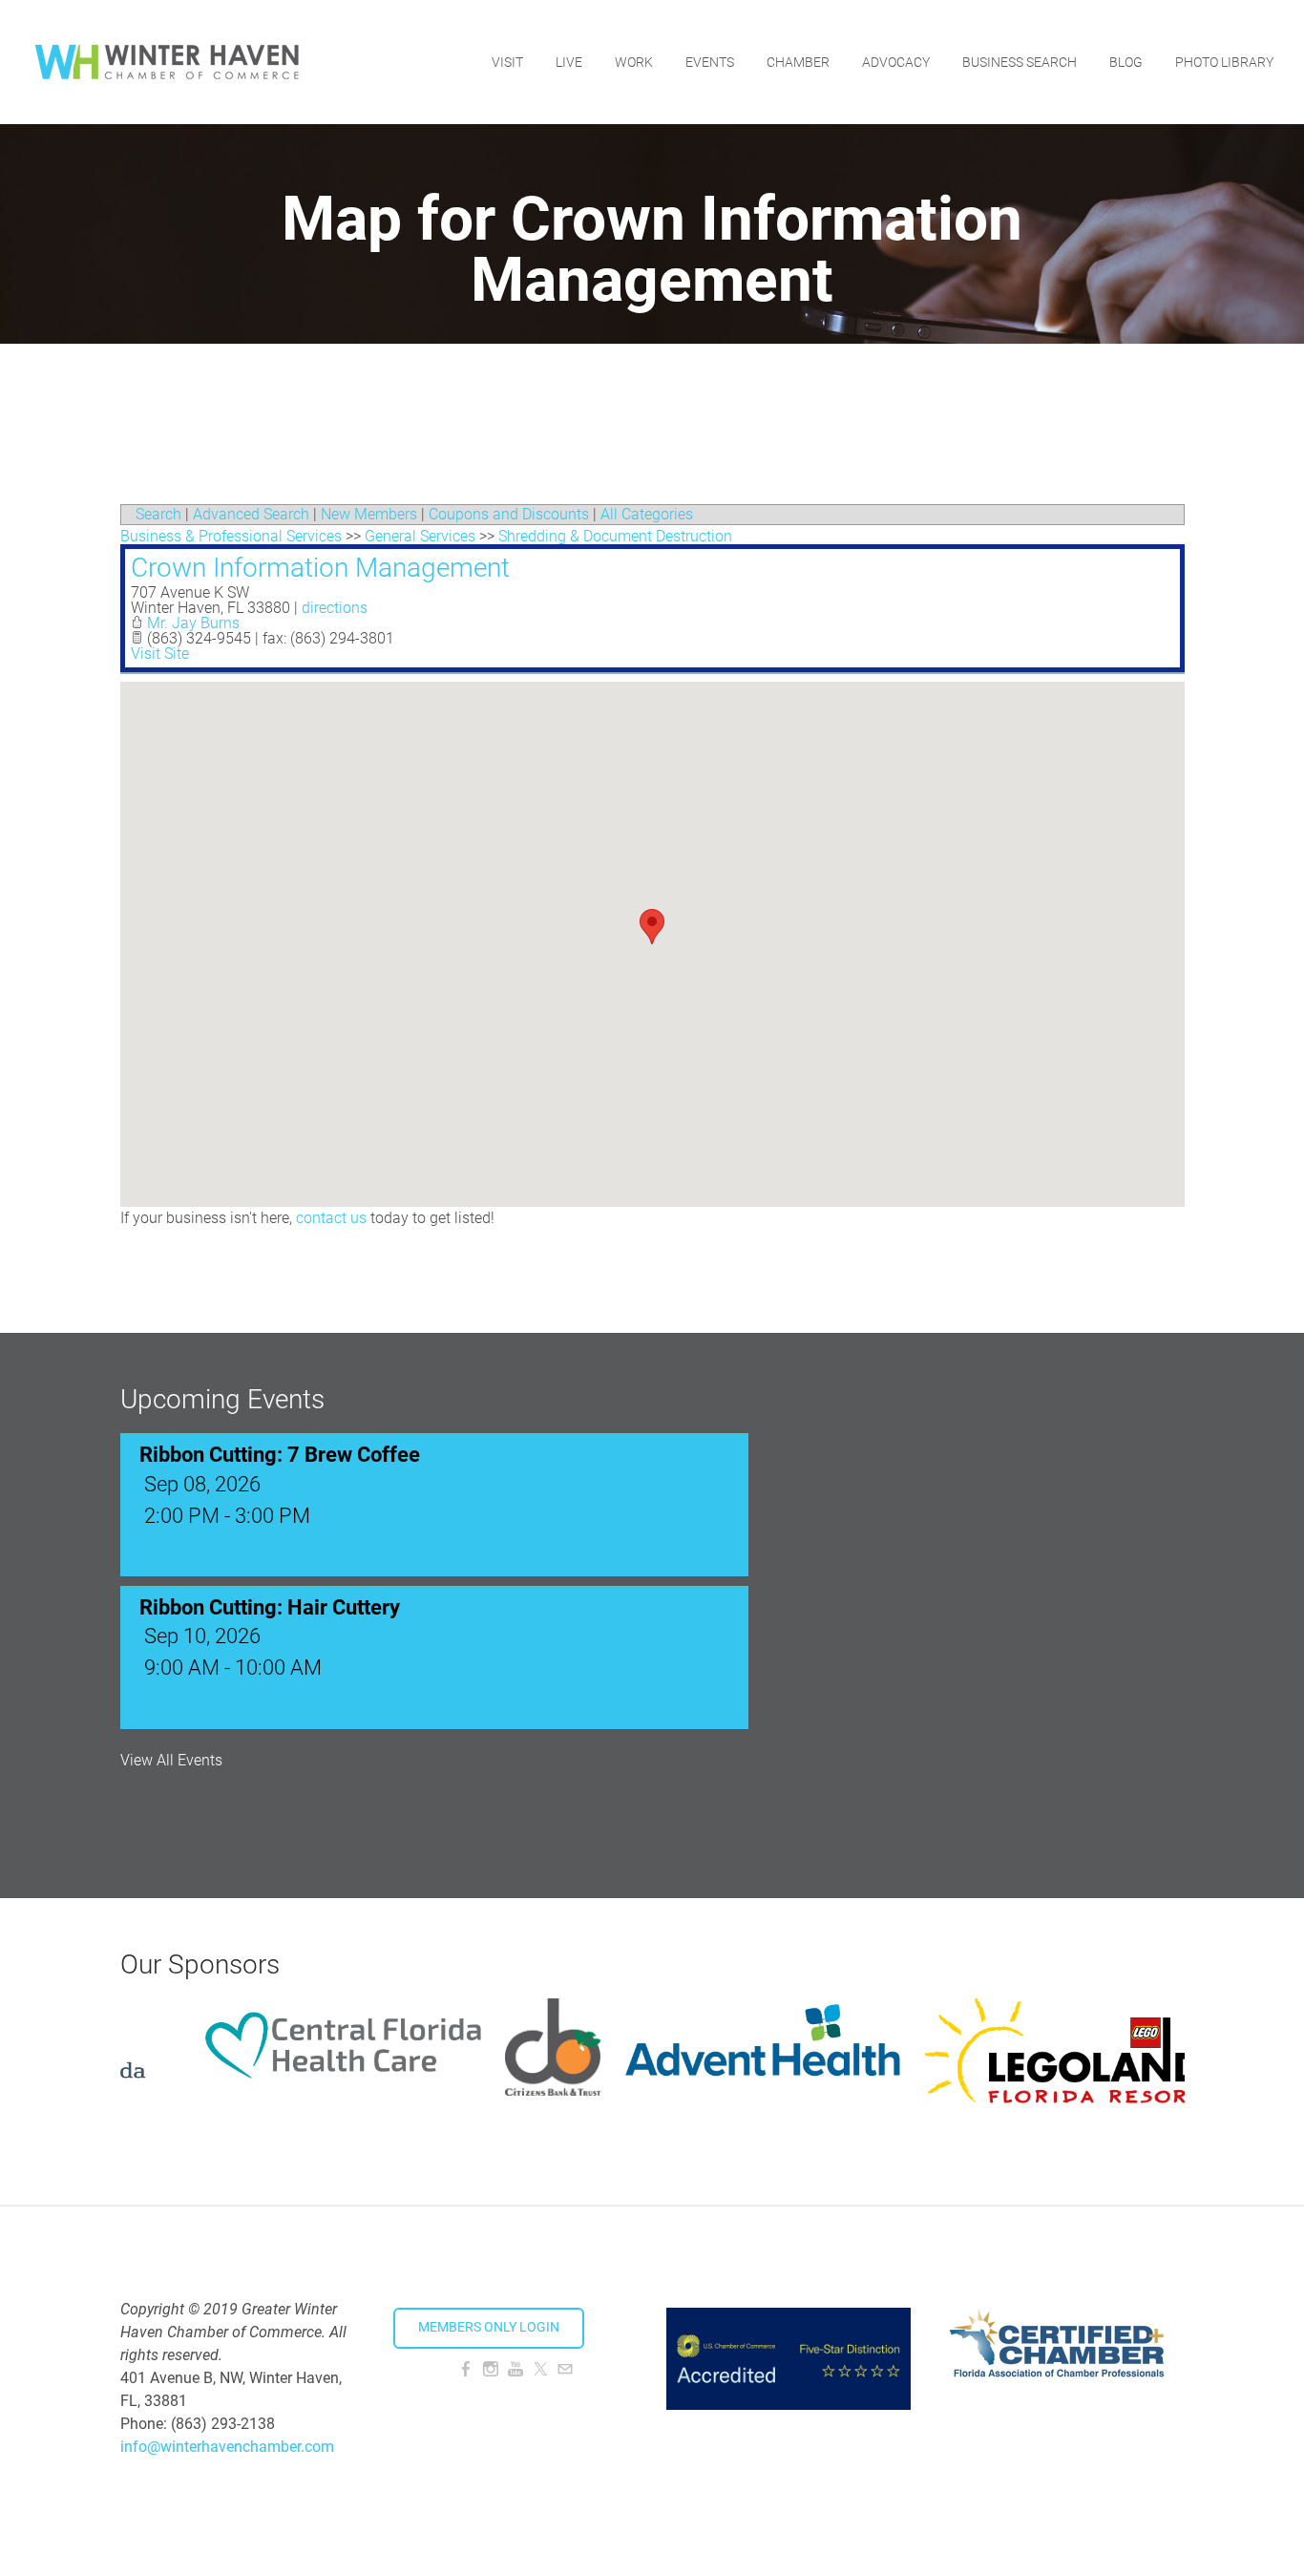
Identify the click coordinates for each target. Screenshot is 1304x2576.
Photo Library (1224, 62)
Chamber (798, 62)
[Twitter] (540, 2369)
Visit (507, 62)
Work (634, 62)
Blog (1126, 62)
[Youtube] (515, 2369)
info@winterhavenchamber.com (227, 2447)
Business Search (1020, 62)
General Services (420, 536)
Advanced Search (251, 514)
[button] (652, 927)
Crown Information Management (320, 568)
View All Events (171, 1761)
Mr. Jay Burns (193, 623)
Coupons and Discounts (509, 514)
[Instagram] (491, 2369)
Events (710, 62)
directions (335, 608)
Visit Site (160, 654)
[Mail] (565, 2369)
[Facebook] (466, 2369)
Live (569, 62)
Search (158, 514)
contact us (331, 1218)
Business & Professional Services (231, 536)
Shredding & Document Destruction (615, 536)
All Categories (647, 514)
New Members (369, 514)
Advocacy (896, 62)
